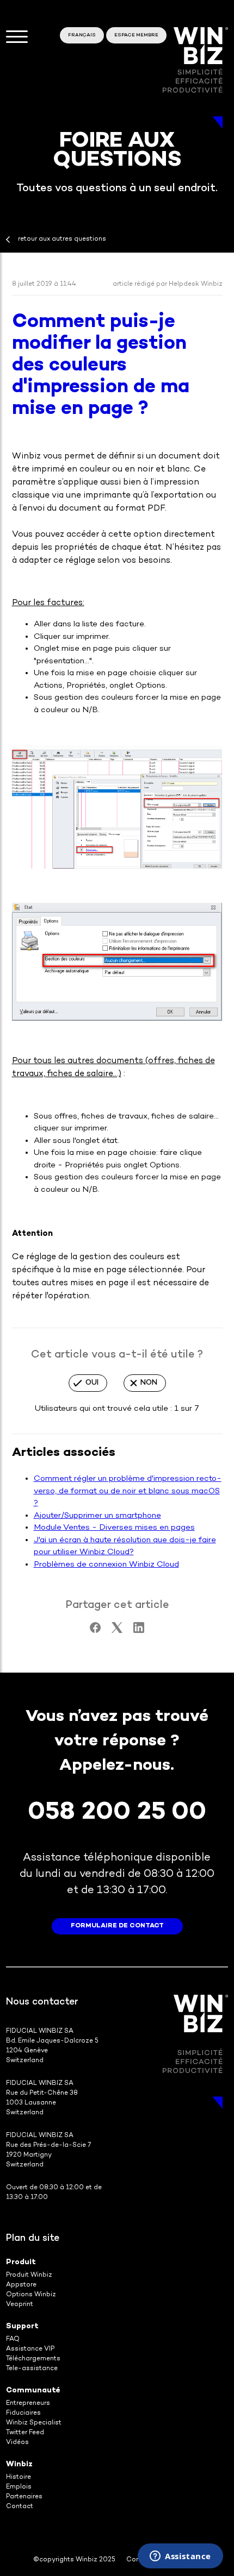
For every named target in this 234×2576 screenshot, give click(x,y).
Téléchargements (33, 2359)
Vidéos (17, 2443)
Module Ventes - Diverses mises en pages (114, 1528)
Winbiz (19, 2464)
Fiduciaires (23, 2413)
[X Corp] (117, 1631)
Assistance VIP (30, 2349)
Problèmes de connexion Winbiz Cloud (106, 1565)
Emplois (19, 2487)
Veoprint (20, 2305)
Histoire (19, 2477)
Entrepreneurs (28, 2404)
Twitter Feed (25, 2433)
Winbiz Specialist (34, 2423)
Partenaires (24, 2497)
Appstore (21, 2285)
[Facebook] (95, 1631)
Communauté (33, 2390)
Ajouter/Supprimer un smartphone (97, 1516)
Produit (21, 2262)
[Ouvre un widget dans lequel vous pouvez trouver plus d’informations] (180, 2557)
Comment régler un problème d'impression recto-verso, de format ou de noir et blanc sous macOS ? (128, 1491)
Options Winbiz (31, 2295)
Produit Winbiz (29, 2275)
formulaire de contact (117, 1926)
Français (82, 35)
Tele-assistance (32, 2369)
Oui (92, 1383)
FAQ (13, 2339)
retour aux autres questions (62, 239)
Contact (20, 2507)
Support (22, 2326)
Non (149, 1383)
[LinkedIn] (139, 1631)
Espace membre (136, 35)
